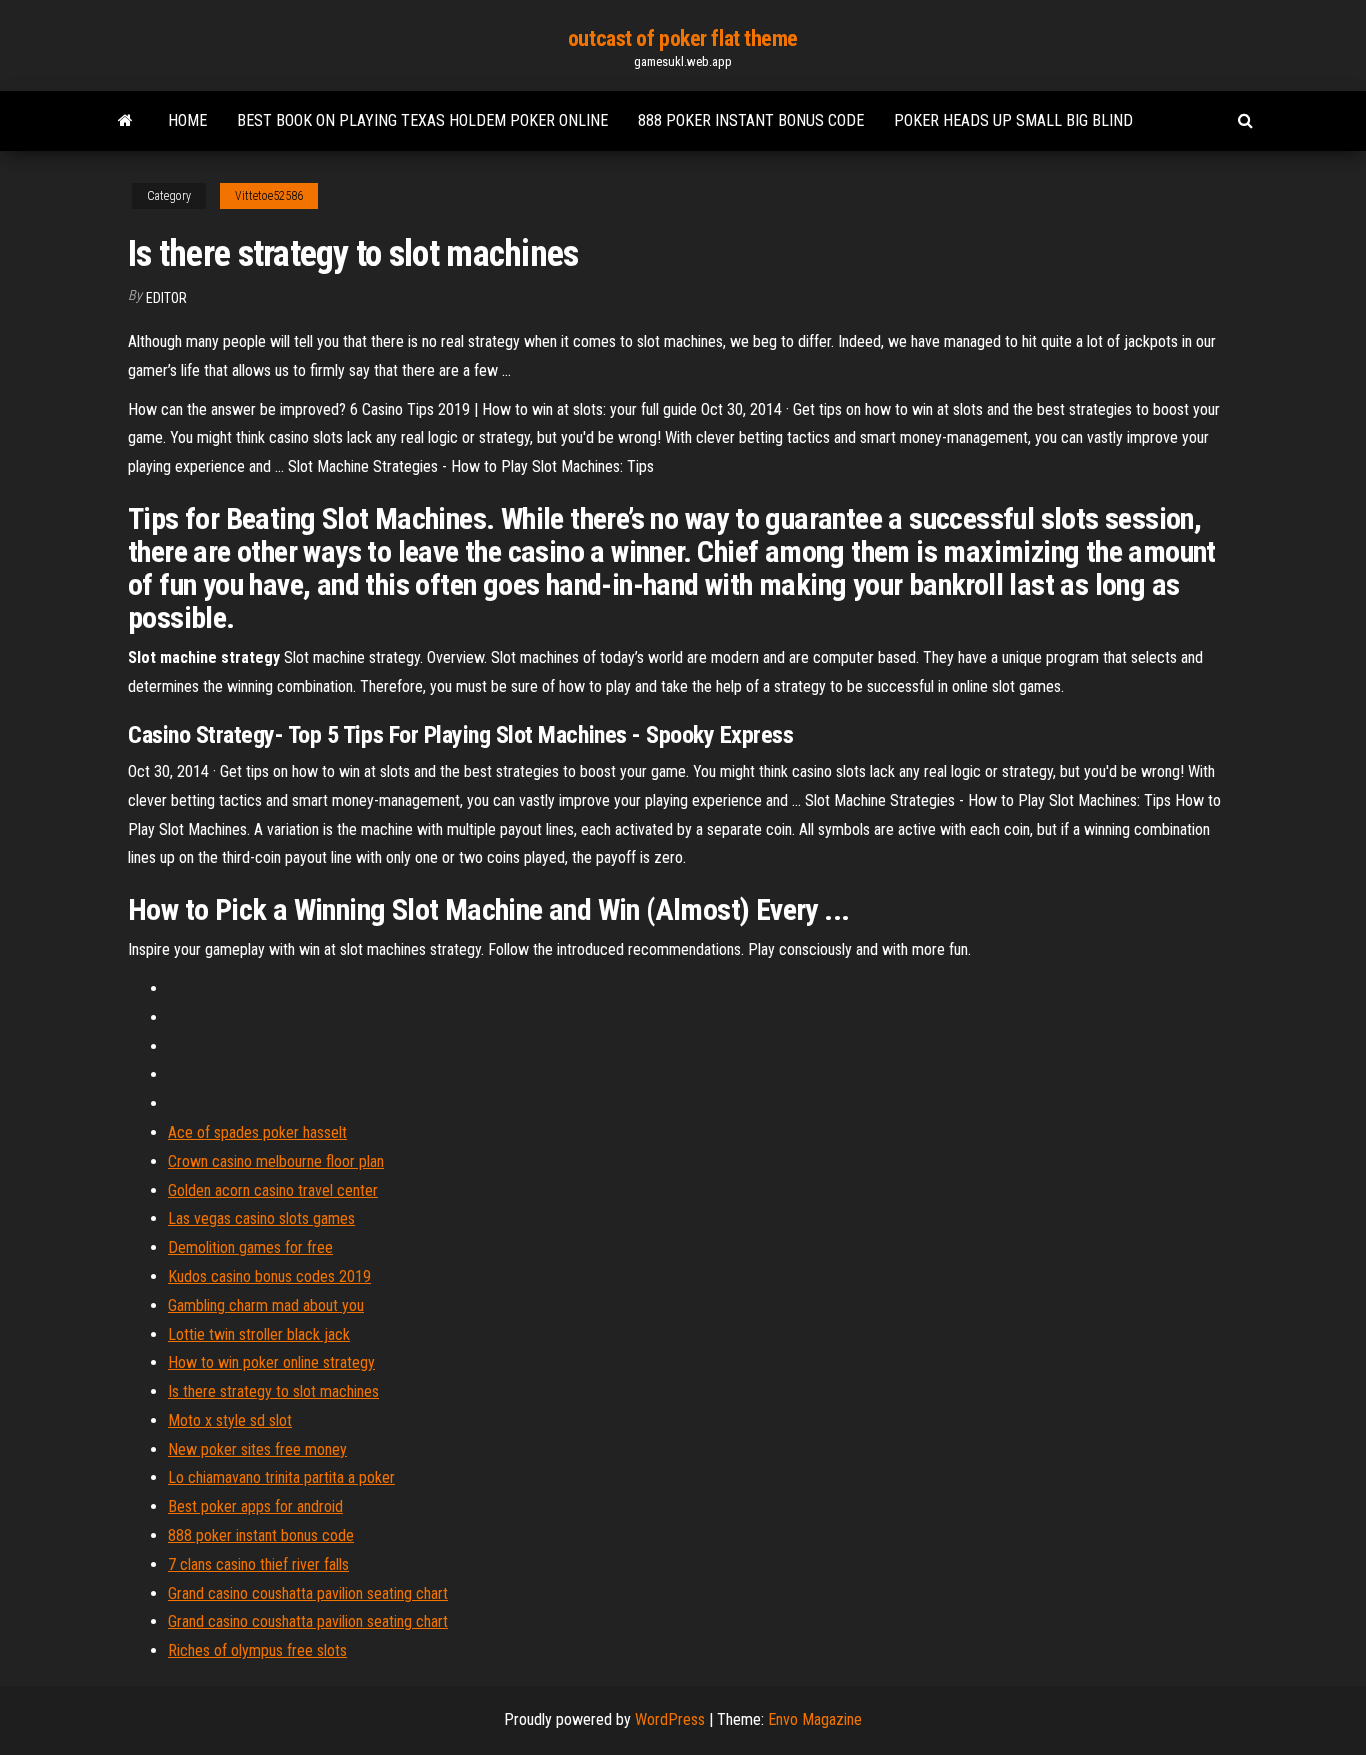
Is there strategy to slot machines (273, 1391)
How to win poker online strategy (271, 1362)
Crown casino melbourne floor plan (276, 1161)
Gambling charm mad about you (266, 1305)
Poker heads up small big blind (1013, 120)
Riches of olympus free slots (257, 1650)
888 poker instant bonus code (751, 120)
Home (187, 120)
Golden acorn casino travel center (273, 1190)
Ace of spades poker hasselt (257, 1132)
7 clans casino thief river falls (258, 1564)
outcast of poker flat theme (683, 38)
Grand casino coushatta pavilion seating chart (308, 1593)
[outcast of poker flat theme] (125, 121)
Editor (166, 298)
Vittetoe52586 (269, 196)
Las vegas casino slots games (261, 1218)
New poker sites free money (257, 1449)
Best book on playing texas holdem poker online (422, 120)
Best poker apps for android (255, 1506)
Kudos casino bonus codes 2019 (269, 1276)
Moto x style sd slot (230, 1420)
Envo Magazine (815, 1719)
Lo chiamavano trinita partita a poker (281, 1477)
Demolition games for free (250, 1247)
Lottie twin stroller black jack (259, 1334)
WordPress (670, 1719)
